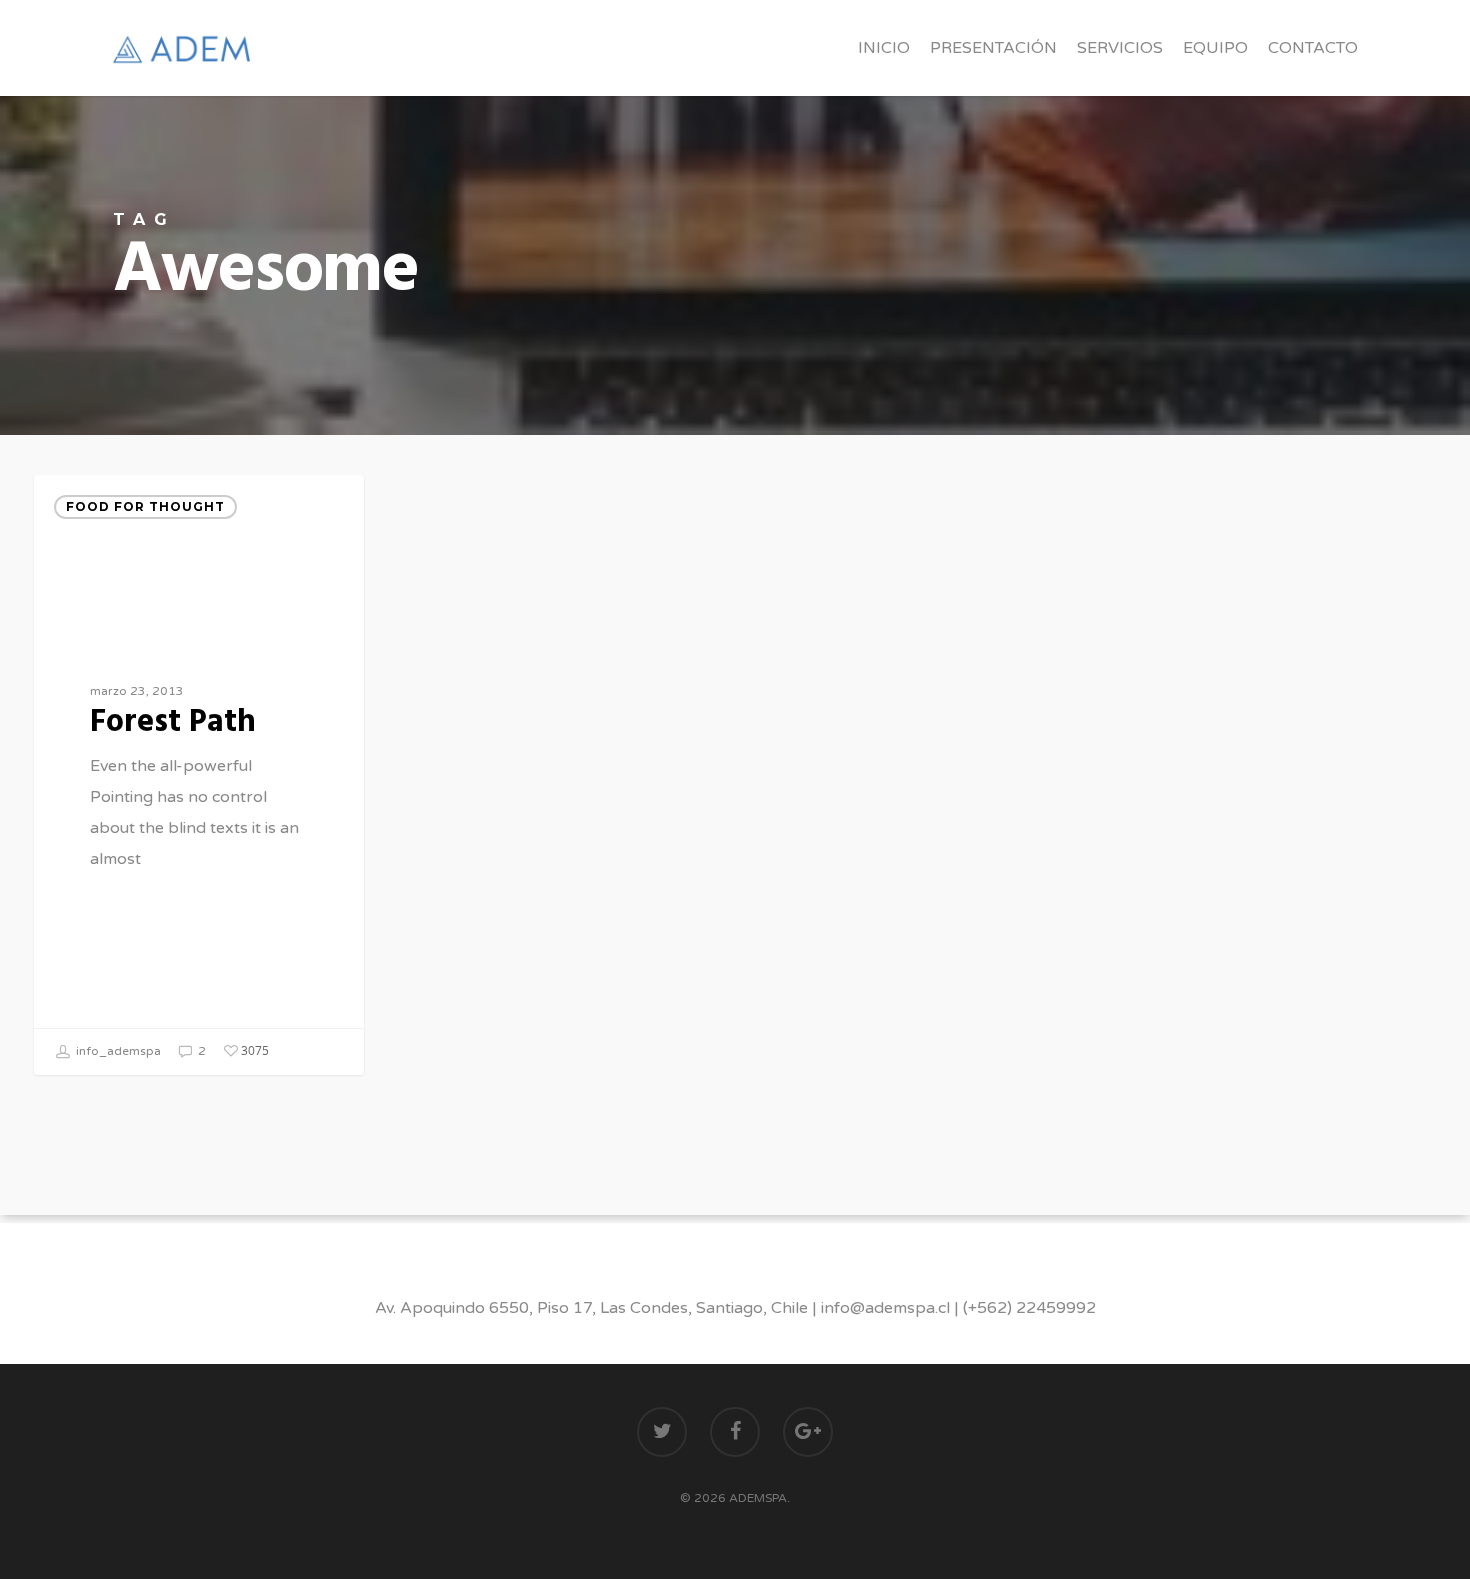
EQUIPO (1215, 48)
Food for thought (145, 506)
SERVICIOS (1120, 48)
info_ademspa (117, 1051)
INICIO (884, 48)
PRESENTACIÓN (993, 48)
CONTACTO (1313, 48)
